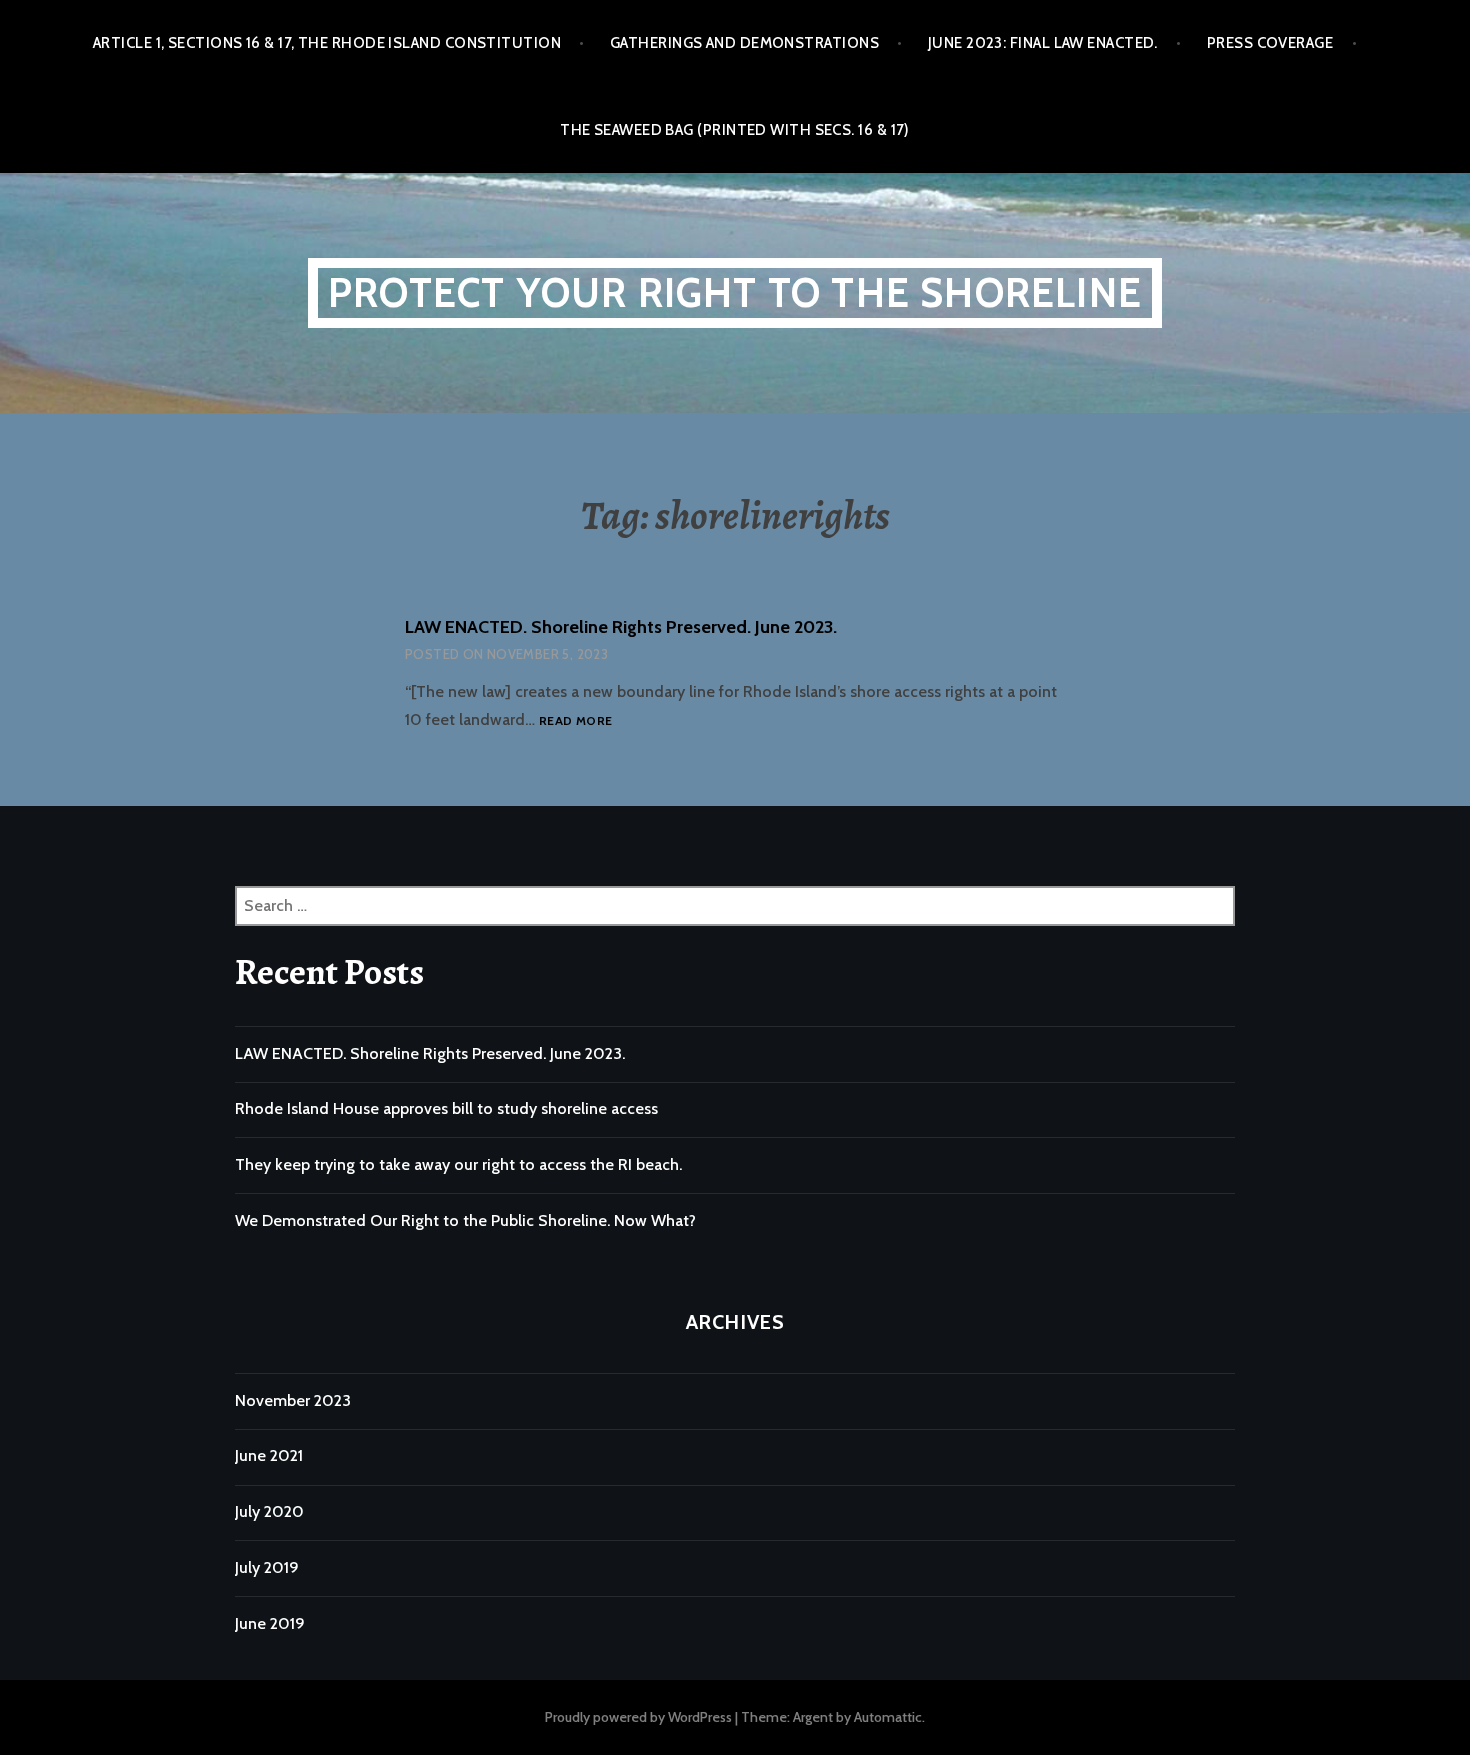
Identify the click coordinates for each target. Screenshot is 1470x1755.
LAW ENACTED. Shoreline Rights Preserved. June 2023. (621, 627)
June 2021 (269, 1455)
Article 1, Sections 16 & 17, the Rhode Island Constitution (327, 43)
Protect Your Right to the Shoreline (735, 292)
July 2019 (267, 1567)
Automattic (888, 1717)
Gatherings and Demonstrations (744, 43)
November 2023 (293, 1400)
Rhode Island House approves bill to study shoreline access (446, 1108)
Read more (575, 721)
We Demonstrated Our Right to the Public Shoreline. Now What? (465, 1220)
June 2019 (270, 1623)
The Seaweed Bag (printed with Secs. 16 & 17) (735, 130)
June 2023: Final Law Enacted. (1043, 43)
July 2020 (269, 1511)
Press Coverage (1270, 43)
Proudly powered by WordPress (638, 1717)
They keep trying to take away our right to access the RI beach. (458, 1164)
